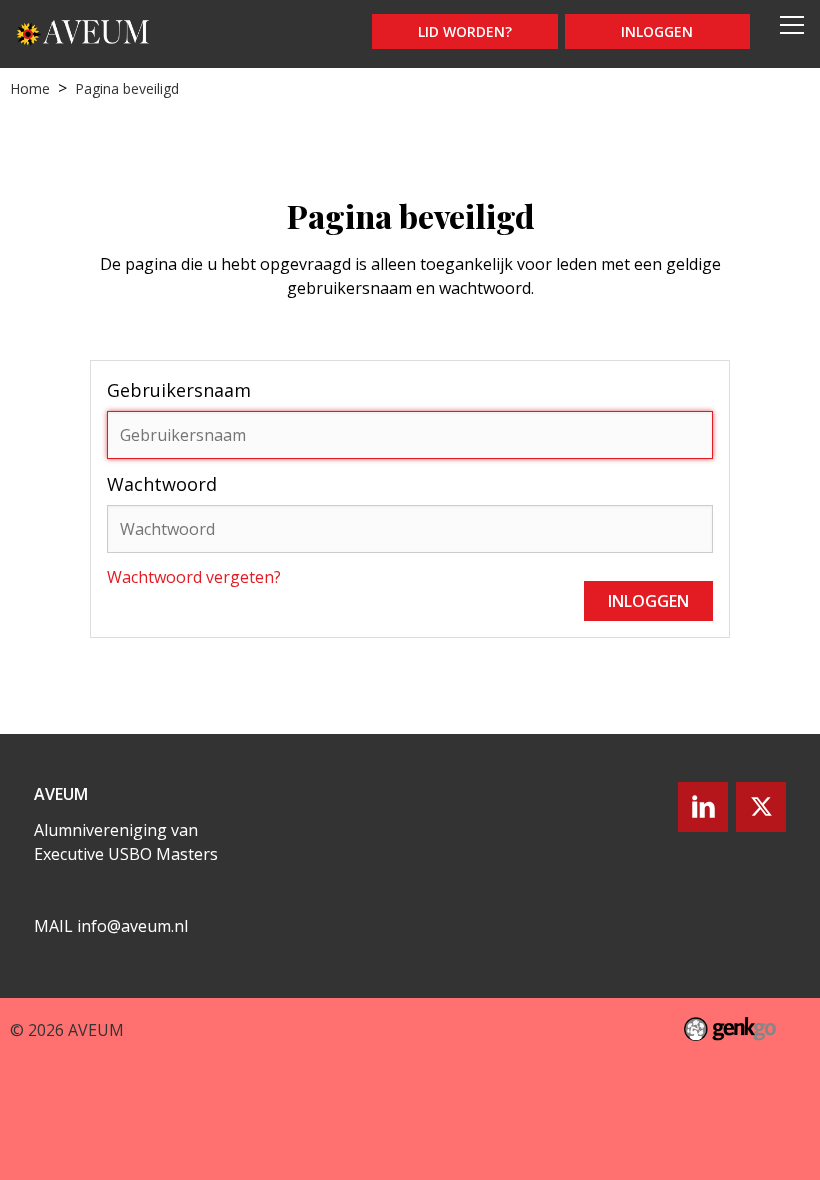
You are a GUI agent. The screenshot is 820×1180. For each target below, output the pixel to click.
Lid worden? (465, 31)
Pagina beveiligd (127, 88)
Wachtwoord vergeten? (194, 577)
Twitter (761, 807)
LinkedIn (703, 807)
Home (30, 88)
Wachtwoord (162, 484)
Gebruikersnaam (179, 390)
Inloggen (657, 31)
